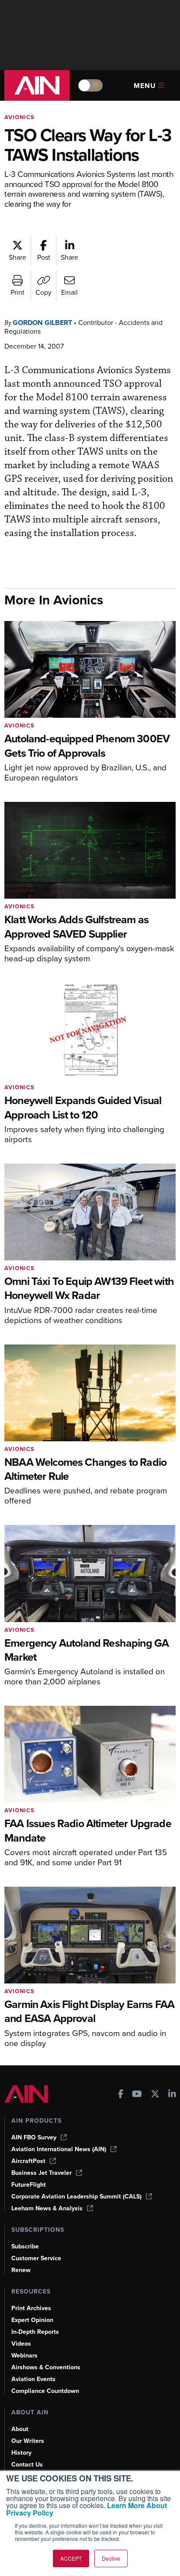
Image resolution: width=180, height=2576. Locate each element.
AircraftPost (28, 2161)
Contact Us (27, 2465)
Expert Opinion (32, 2320)
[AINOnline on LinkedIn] (172, 2095)
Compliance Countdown (45, 2391)
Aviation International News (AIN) (59, 2149)
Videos (21, 2344)
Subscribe (25, 2246)
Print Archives (31, 2308)
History (21, 2453)
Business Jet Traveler (42, 2173)
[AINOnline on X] (155, 2095)
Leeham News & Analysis (47, 2208)
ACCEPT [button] (71, 2558)
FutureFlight (29, 2185)
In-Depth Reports (35, 2332)
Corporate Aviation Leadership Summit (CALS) (76, 2197)
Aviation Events (33, 2379)
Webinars (24, 2355)
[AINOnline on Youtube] (137, 2095)
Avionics (19, 117)
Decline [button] (111, 2558)
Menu (145, 86)
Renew (21, 2270)
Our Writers (28, 2441)
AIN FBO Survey (34, 2137)
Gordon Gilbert (42, 323)
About (20, 2429)
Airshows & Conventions (46, 2367)
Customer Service (36, 2258)
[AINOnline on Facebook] (121, 2095)
